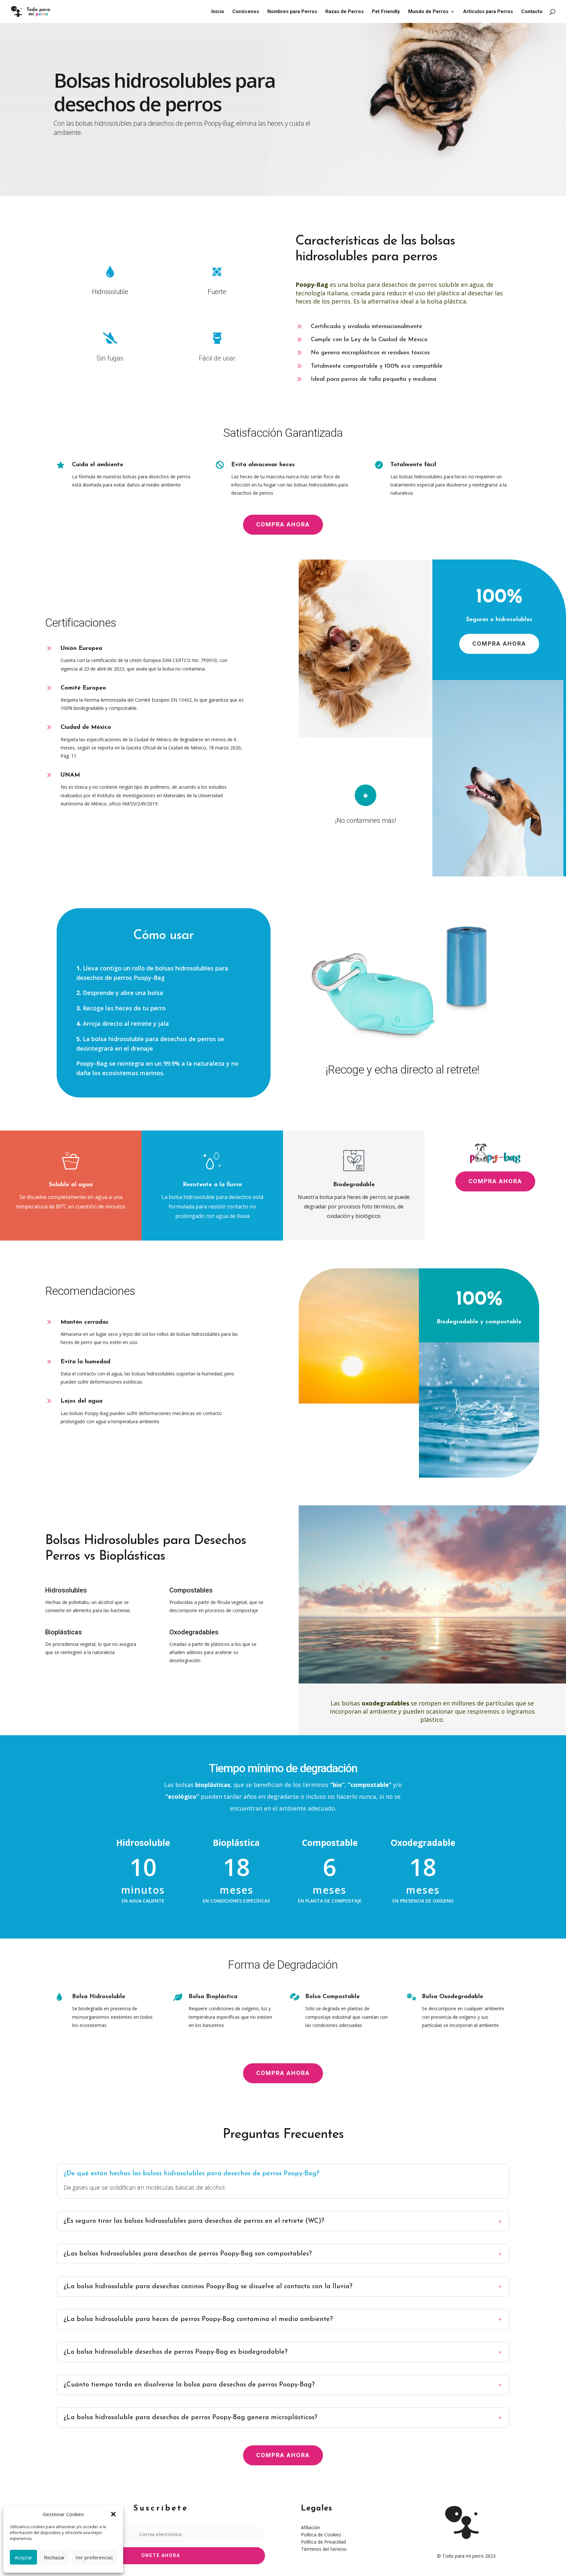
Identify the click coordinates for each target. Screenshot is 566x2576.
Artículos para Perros (488, 12)
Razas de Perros (344, 12)
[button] (113, 2514)
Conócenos (246, 12)
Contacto (532, 12)
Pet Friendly (386, 12)
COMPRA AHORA (283, 524)
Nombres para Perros (292, 12)
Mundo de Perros (428, 12)
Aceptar (24, 2557)
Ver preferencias (94, 2557)
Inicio (218, 12)
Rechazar (54, 2557)
